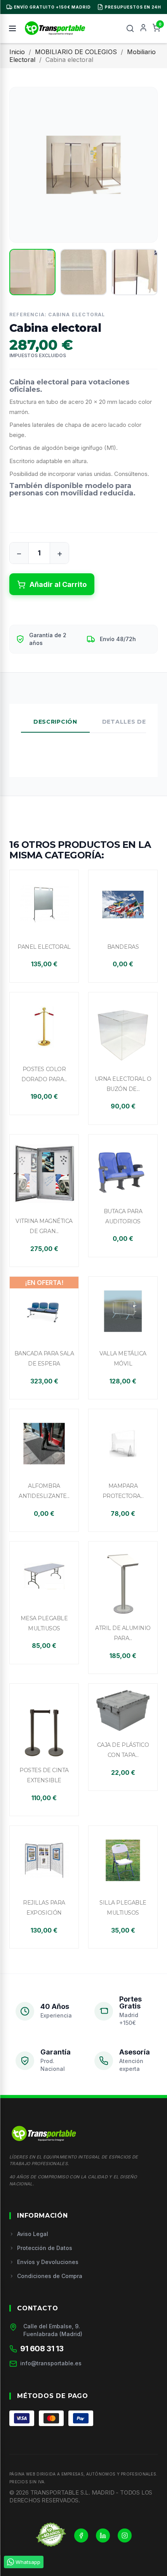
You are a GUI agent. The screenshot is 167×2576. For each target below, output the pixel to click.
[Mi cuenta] (143, 28)
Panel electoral (44, 947)
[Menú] (12, 28)
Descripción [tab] (55, 722)
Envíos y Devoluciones (48, 2262)
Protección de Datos (45, 2248)
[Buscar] (130, 28)
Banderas (123, 947)
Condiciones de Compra (50, 2276)
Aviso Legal (33, 2234)
